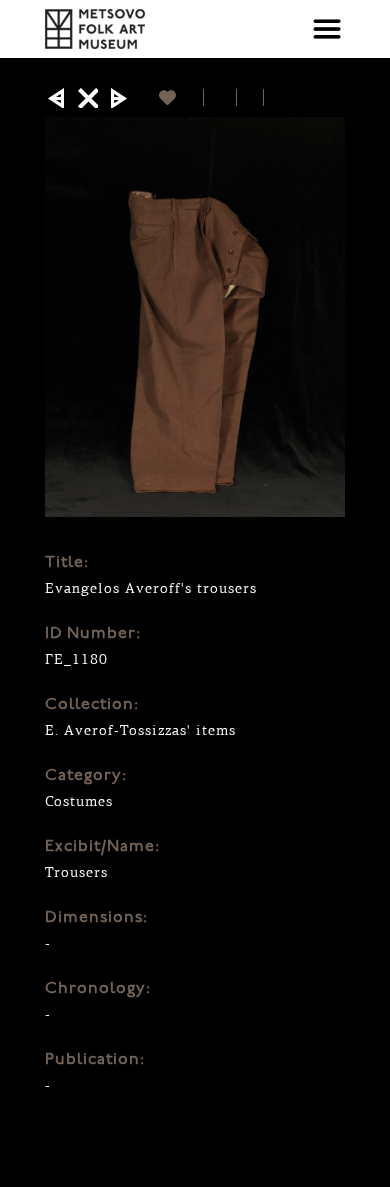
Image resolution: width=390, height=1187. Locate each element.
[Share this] (220, 97)
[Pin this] (272, 97)
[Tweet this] (250, 97)
